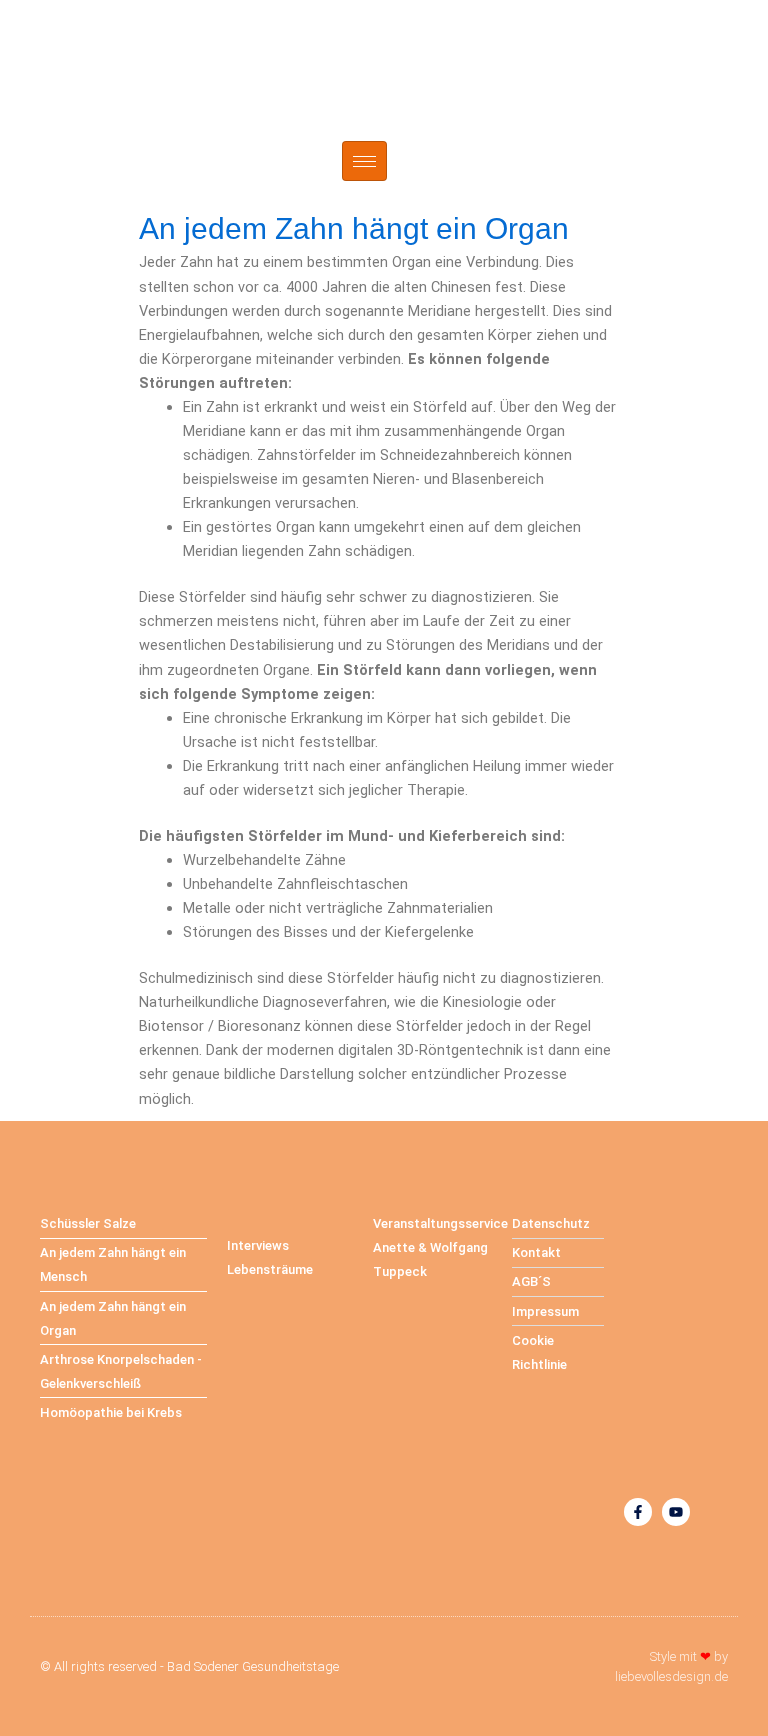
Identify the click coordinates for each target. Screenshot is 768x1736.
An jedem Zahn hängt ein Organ (354, 228)
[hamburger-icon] (364, 161)
